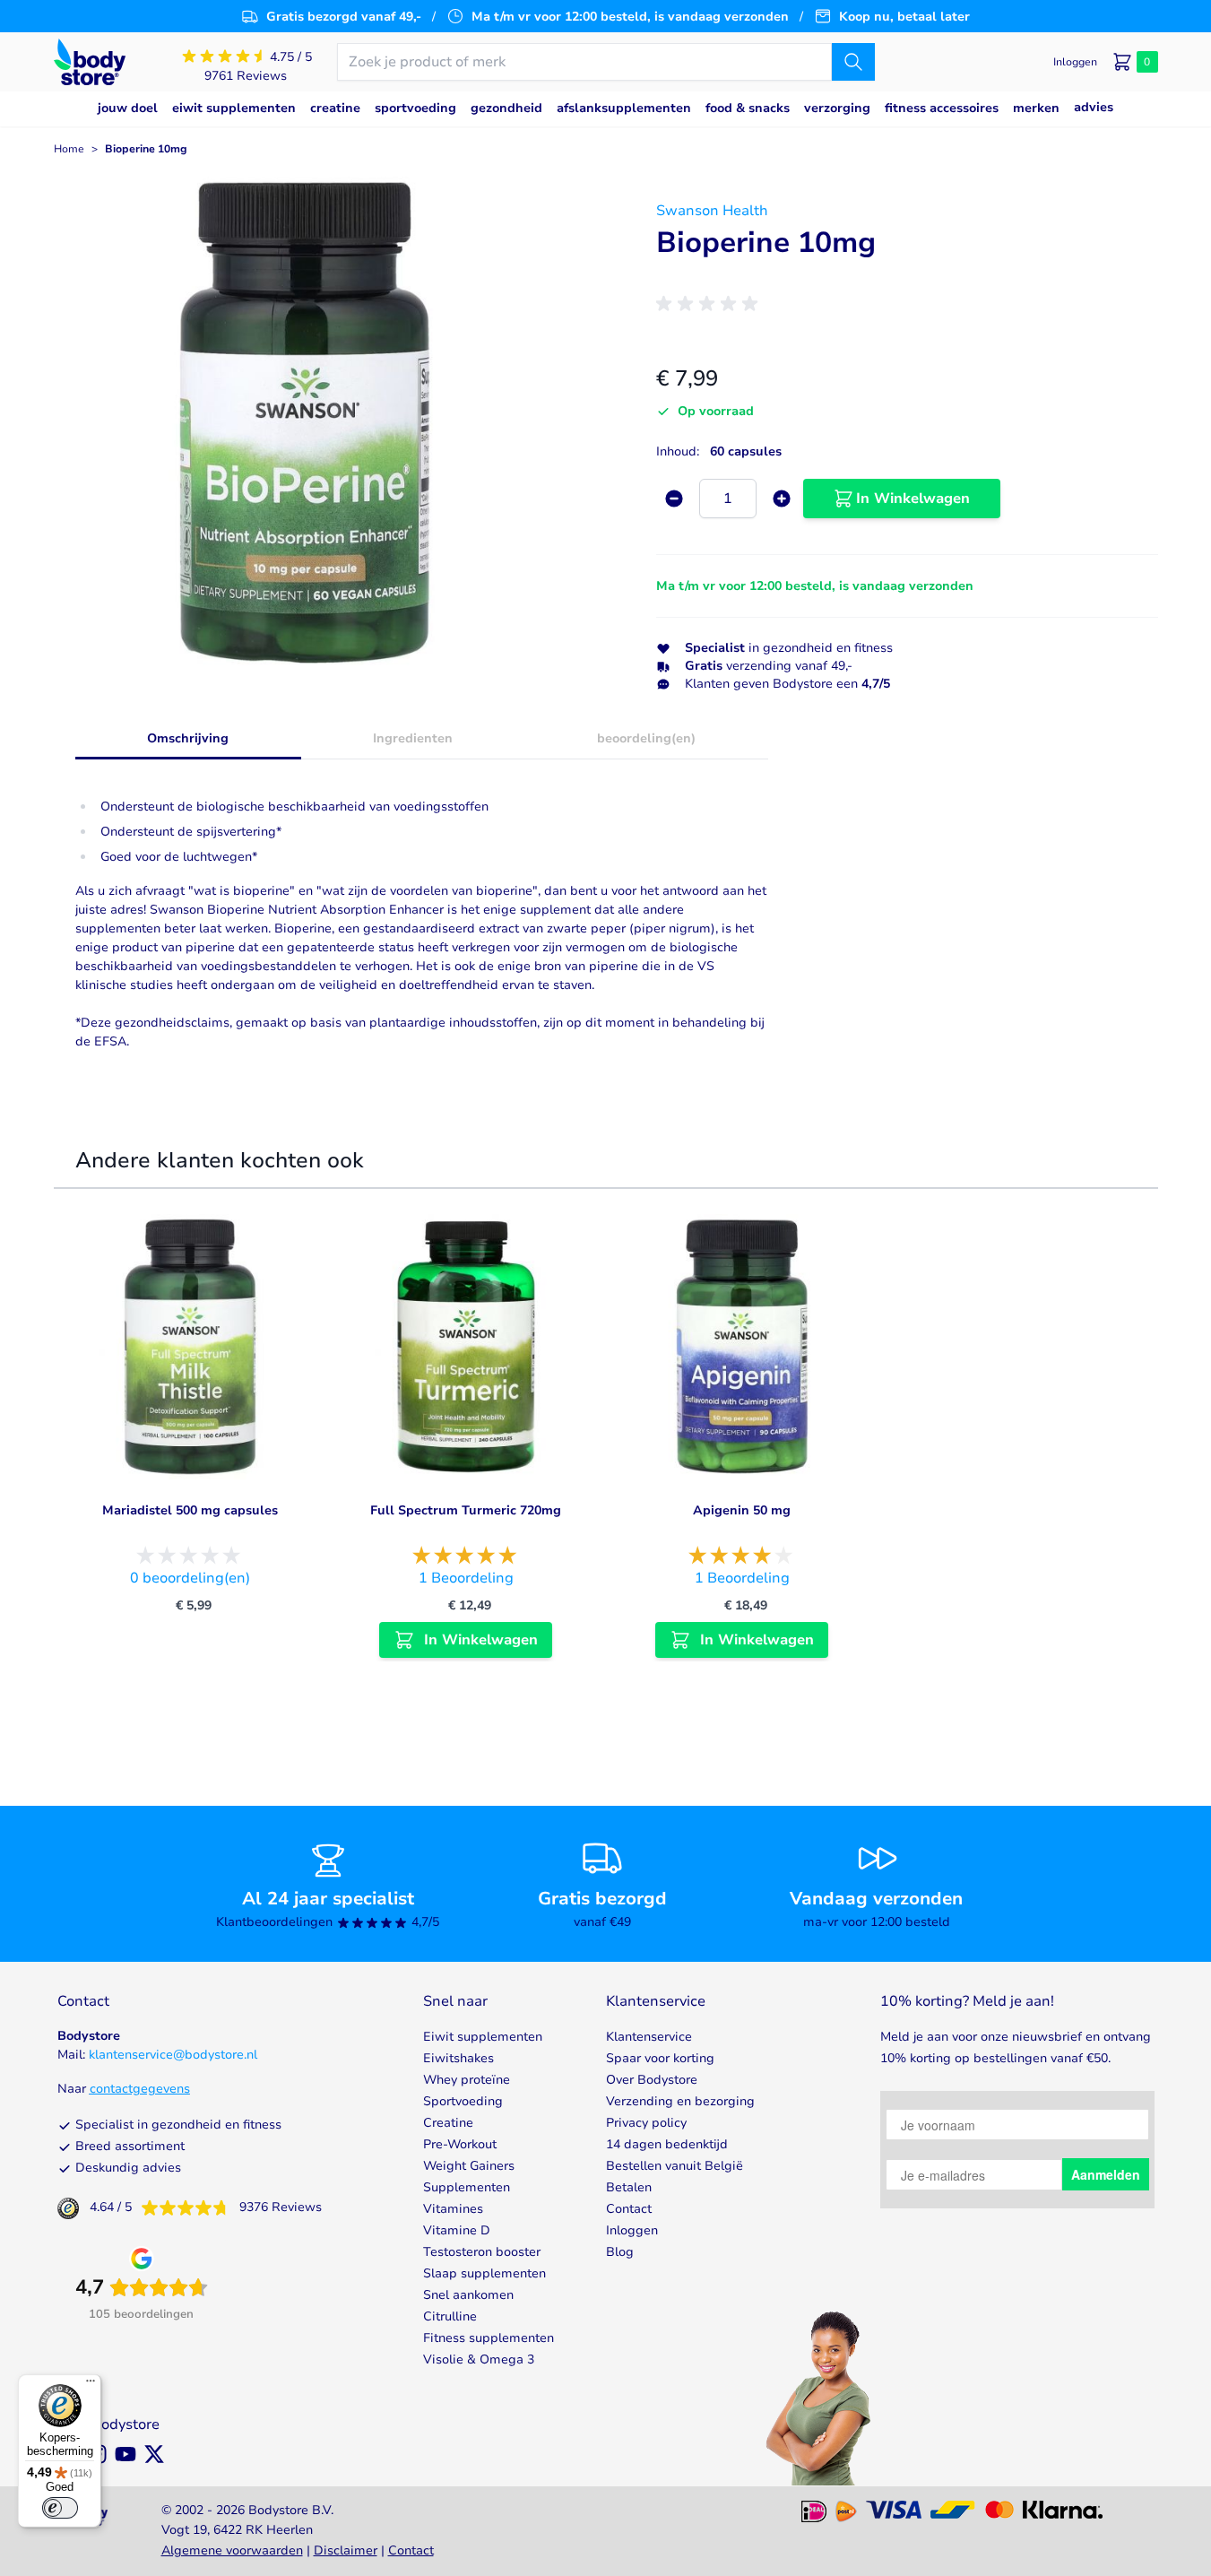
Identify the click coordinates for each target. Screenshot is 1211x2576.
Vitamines (453, 2209)
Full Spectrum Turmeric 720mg (466, 1510)
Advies (1094, 107)
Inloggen (632, 2230)
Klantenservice (649, 2037)
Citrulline (450, 2316)
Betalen (629, 2187)
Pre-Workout (460, 2144)
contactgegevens (140, 2089)
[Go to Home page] (90, 62)
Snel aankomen (468, 2295)
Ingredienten (413, 738)
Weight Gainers (469, 2166)
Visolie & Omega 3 (479, 2359)
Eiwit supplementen (483, 2037)
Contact (629, 2209)
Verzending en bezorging (680, 2101)
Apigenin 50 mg (742, 1510)
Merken (1036, 108)
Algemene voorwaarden (232, 2550)
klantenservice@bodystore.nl (173, 2055)
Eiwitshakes (458, 2058)
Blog (620, 2252)
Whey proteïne (467, 2080)
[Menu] (91, 2385)
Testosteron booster (482, 2252)
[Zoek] (853, 62)
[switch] (60, 2508)
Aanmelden (1106, 2174)
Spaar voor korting (660, 2058)
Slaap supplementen (484, 2273)
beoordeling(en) (646, 738)
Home (69, 149)
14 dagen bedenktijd (667, 2144)
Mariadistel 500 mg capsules (190, 1510)
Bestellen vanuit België (675, 2166)
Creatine (448, 2123)
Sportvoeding (463, 2101)
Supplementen (467, 2187)
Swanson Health (712, 211)
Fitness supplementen (489, 2338)
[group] (710, 304)
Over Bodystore (652, 2080)
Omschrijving (188, 738)
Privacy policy (646, 2123)
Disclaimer (346, 2550)
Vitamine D (457, 2230)
